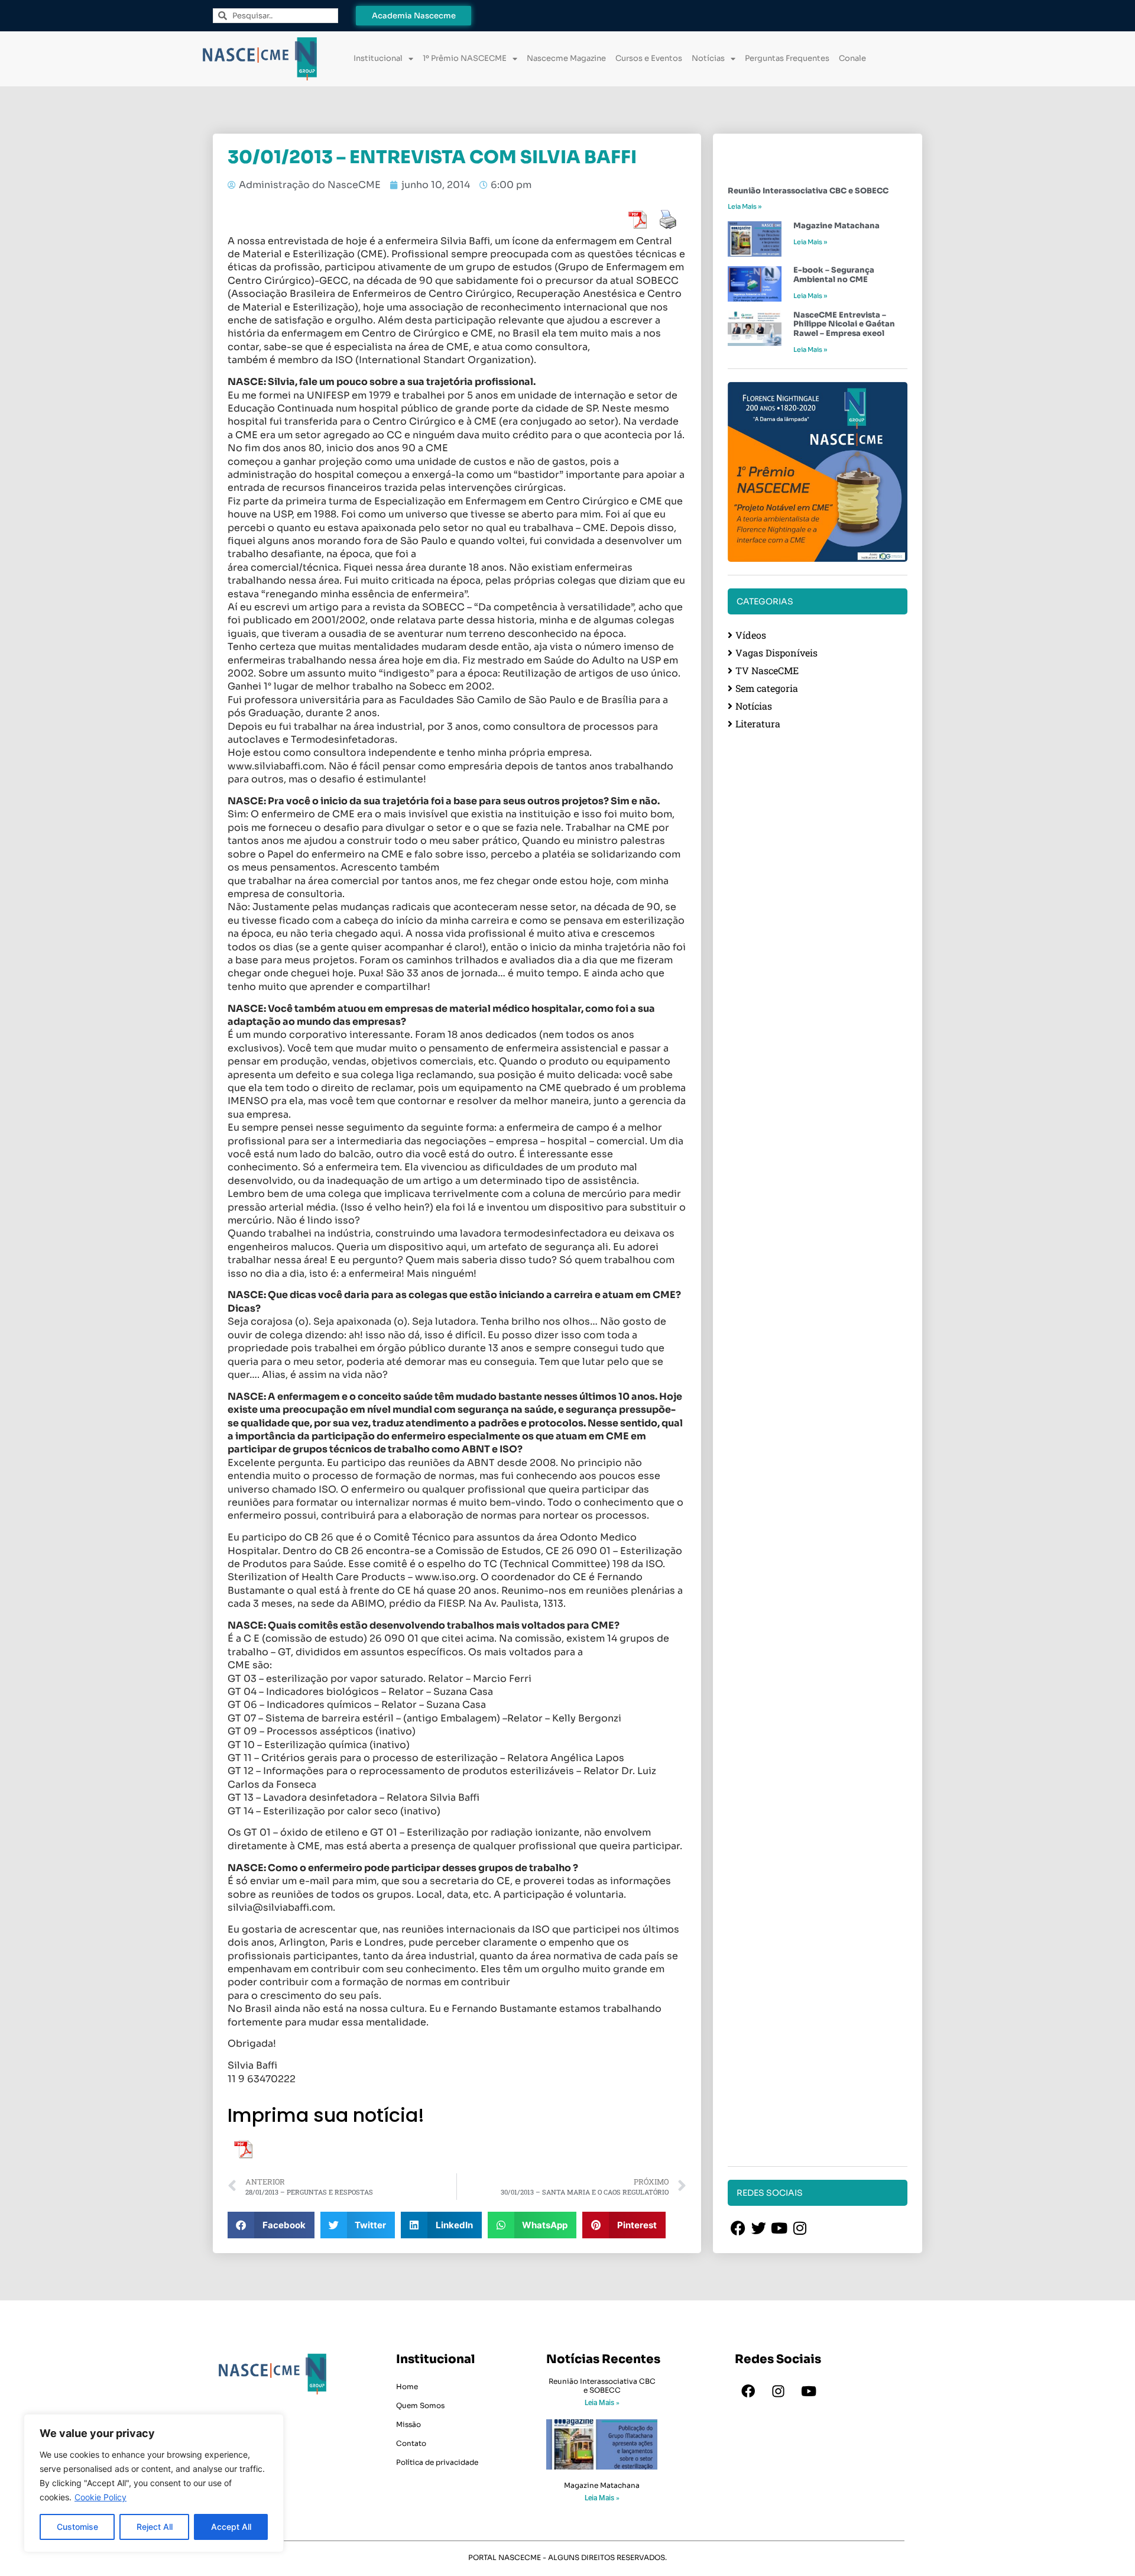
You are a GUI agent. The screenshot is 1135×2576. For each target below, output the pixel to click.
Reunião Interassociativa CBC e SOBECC (808, 191)
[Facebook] (748, 2391)
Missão (408, 2424)
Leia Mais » (745, 206)
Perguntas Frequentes (787, 58)
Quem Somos (420, 2405)
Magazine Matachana (836, 226)
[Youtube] (809, 2391)
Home (407, 2386)
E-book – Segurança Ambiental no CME (834, 275)
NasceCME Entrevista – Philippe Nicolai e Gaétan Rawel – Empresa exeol (844, 324)
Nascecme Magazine (566, 58)
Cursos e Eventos (649, 58)
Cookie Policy (100, 2497)
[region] (154, 2483)
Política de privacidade (437, 2462)
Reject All (155, 2527)
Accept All (231, 2527)
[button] (271, 2225)
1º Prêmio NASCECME (465, 58)
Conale (852, 58)
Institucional (378, 58)
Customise (77, 2527)
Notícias (708, 58)
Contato (411, 2443)
